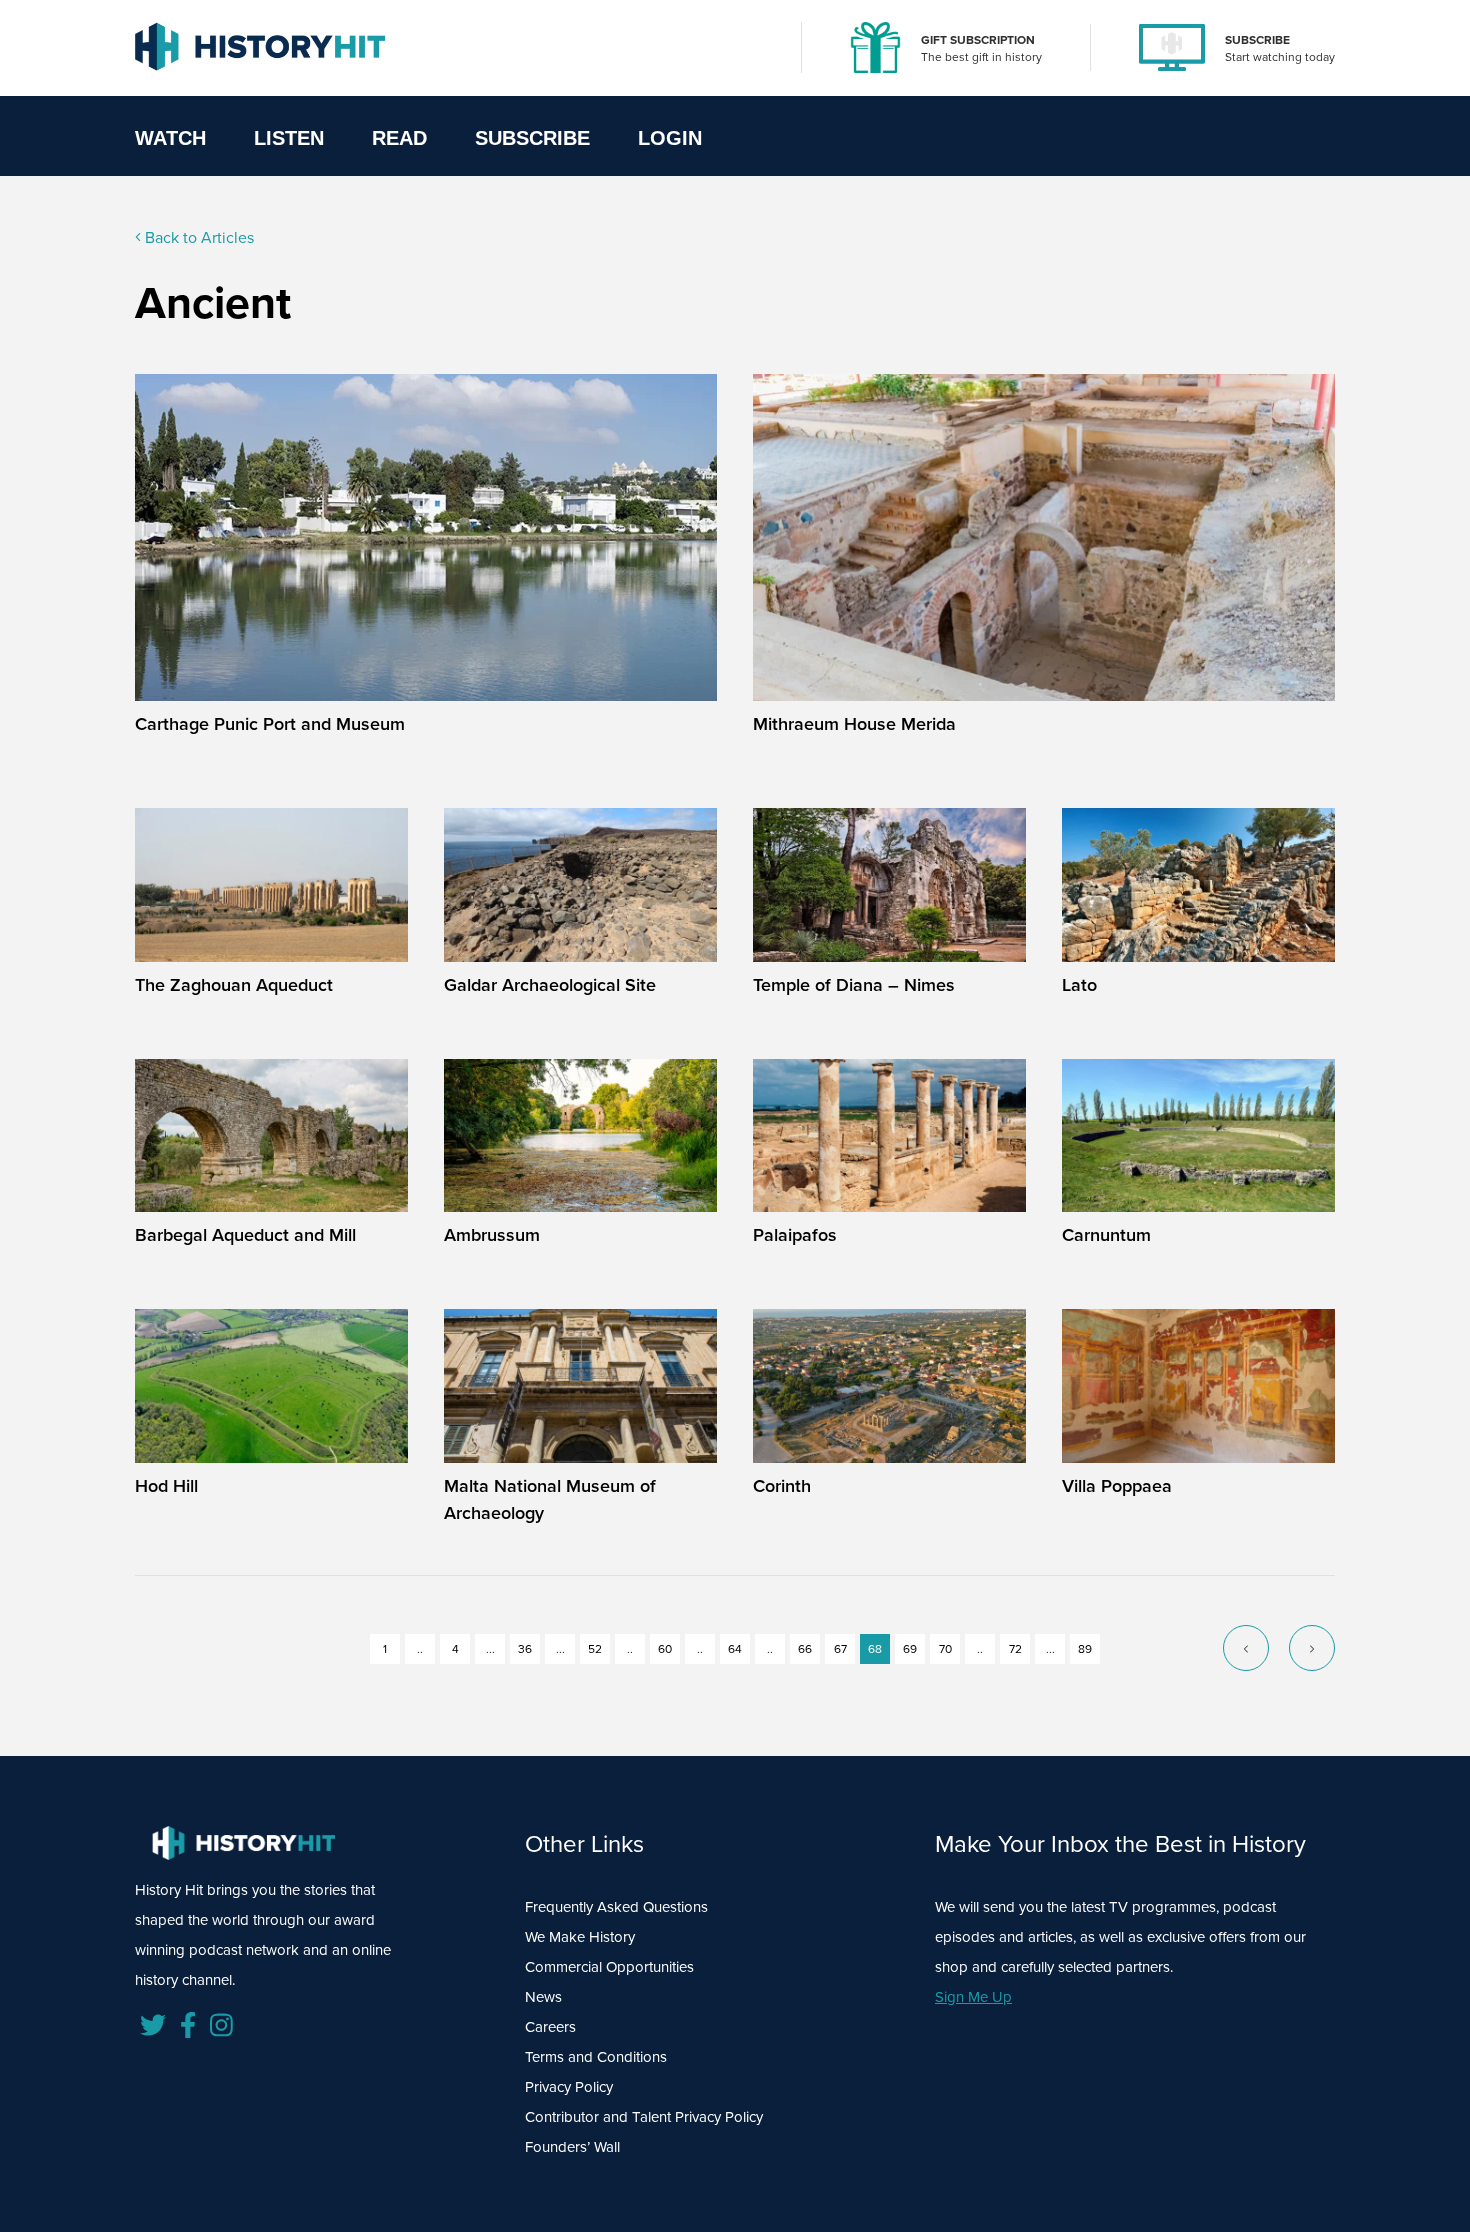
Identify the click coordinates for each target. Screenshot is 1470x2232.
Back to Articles (197, 237)
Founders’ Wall (572, 2147)
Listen (289, 138)
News (543, 1997)
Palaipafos (795, 1235)
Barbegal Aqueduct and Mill (245, 1235)
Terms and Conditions (596, 2057)
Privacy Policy (569, 2087)
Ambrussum (492, 1235)
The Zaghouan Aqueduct (234, 985)
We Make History (580, 1937)
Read (399, 138)
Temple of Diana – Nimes (854, 985)
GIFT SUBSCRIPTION (978, 40)
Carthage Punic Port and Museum (270, 724)
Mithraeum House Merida (854, 724)
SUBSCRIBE (1257, 40)
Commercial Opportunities (609, 1967)
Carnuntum (1106, 1235)
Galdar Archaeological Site (550, 985)
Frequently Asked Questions (616, 1907)
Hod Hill (166, 1486)
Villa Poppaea (1117, 1486)
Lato (1079, 985)
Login (670, 138)
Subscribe (532, 138)
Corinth (782, 1486)
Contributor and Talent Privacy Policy (644, 2117)
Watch (170, 138)
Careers (550, 2027)
